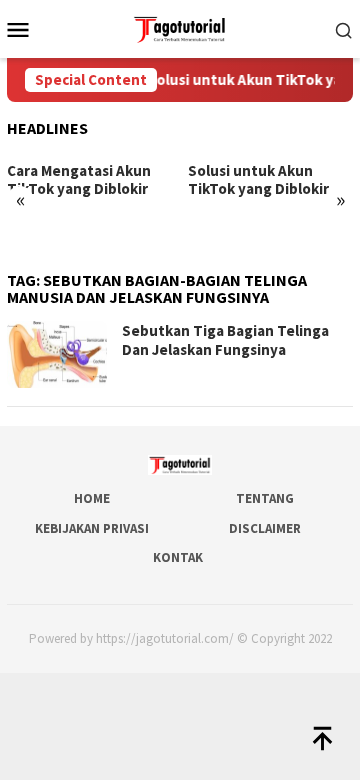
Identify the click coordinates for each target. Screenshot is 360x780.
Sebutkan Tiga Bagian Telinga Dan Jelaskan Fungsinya (225, 340)
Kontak (178, 557)
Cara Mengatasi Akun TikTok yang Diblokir (79, 180)
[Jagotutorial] (179, 27)
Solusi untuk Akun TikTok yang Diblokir (258, 180)
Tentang (265, 498)
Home (92, 498)
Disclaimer (265, 528)
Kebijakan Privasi (92, 528)
